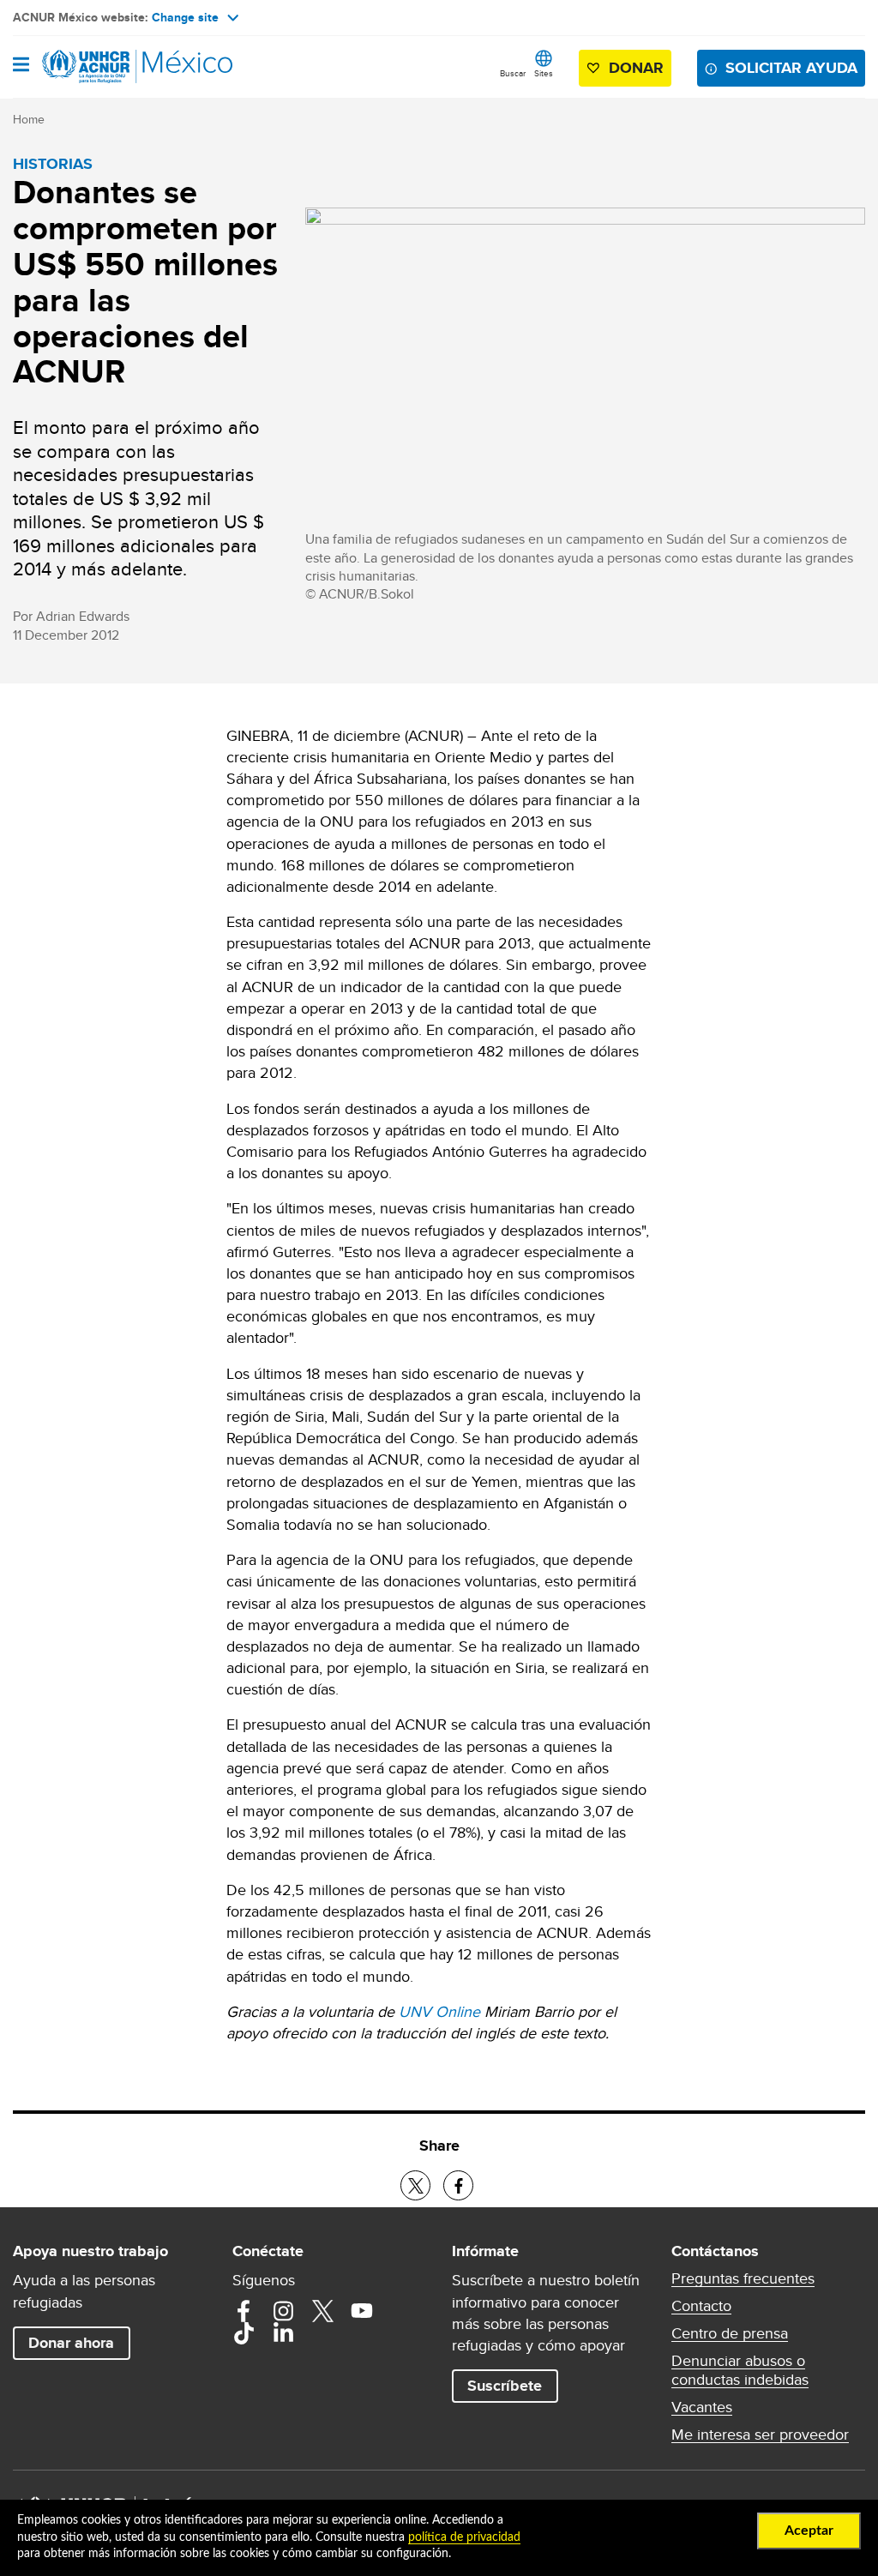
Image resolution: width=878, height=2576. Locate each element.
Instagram (283, 2311)
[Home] (100, 67)
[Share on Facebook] (458, 2185)
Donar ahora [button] (71, 2343)
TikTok (244, 2333)
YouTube (362, 2311)
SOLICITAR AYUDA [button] (791, 68)
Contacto (701, 2306)
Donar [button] (636, 68)
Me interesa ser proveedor (760, 2435)
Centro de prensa (730, 2333)
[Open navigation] (21, 66)
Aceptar (809, 2531)
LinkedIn (283, 2333)
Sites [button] (544, 73)
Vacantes (702, 2407)
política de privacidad (464, 2537)
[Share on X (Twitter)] (415, 2185)
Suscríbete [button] (505, 2386)
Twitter (322, 2311)
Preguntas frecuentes (743, 2278)
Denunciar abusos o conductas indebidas (740, 2370)
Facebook (244, 2311)
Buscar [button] (513, 73)
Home (29, 119)
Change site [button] (185, 17)
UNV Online (439, 2011)
